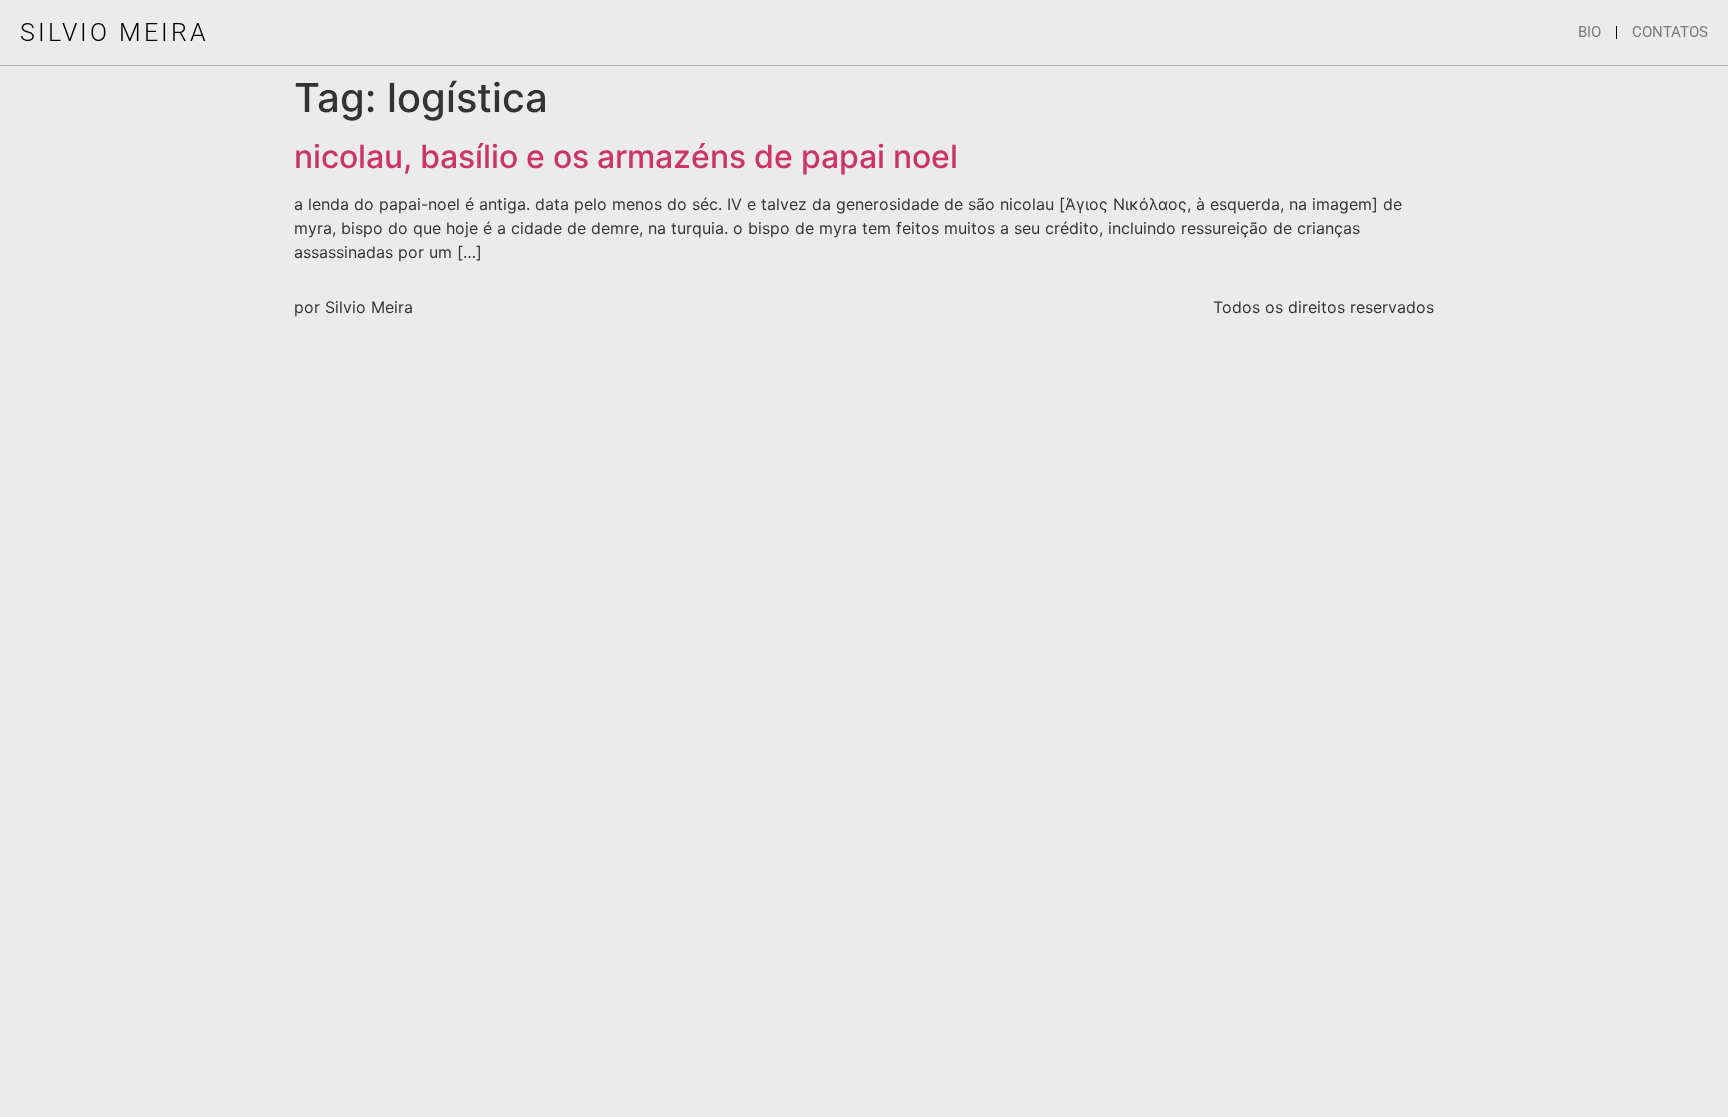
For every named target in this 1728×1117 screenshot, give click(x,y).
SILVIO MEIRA (114, 32)
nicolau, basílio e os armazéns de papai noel (626, 156)
